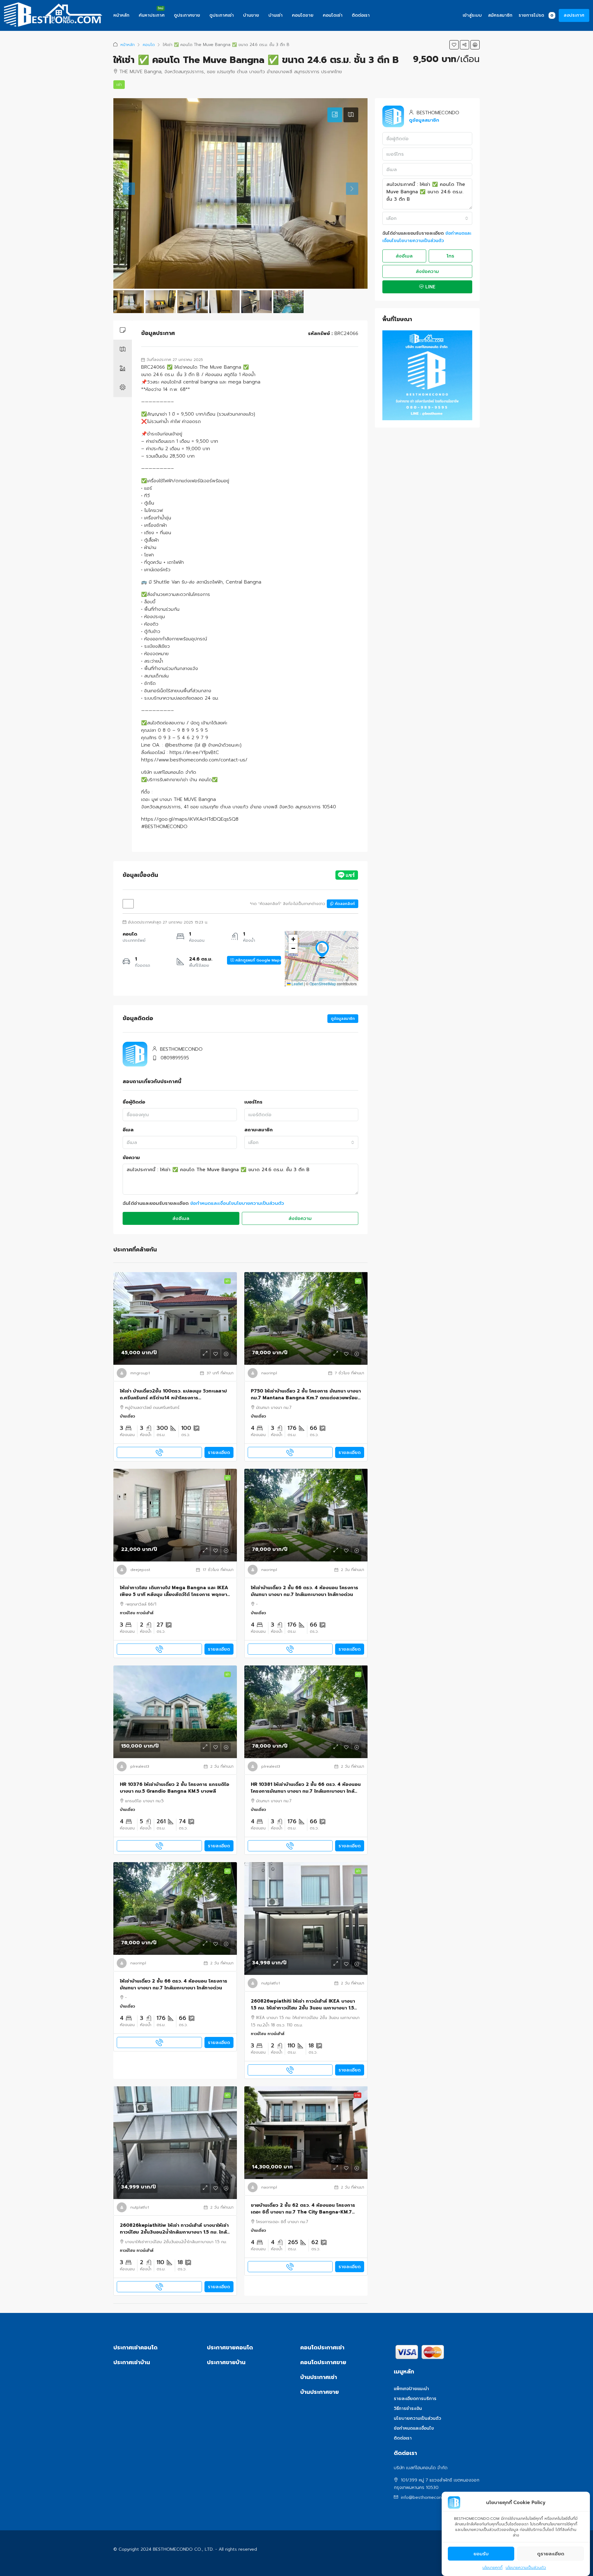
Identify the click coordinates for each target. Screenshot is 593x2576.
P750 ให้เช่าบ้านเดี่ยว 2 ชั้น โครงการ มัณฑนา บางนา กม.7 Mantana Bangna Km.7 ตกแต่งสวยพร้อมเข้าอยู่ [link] (306, 1395)
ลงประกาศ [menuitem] (574, 15)
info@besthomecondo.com (429, 2497)
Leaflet (297, 984)
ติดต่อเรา (361, 15)
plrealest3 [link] (140, 1766)
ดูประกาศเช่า (222, 15)
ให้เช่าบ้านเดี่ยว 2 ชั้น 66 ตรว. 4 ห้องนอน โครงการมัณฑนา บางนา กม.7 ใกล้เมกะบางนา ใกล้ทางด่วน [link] (305, 1591)
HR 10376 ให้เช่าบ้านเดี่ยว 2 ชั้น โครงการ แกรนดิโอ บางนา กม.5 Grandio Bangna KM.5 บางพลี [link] (175, 1788)
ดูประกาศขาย (187, 15)
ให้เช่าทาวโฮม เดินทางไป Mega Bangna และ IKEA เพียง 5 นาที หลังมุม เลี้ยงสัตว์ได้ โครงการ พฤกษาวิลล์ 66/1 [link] (175, 1591)
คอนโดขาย (303, 15)
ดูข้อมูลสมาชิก (343, 1019)
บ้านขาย (251, 15)
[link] (175, 1318)
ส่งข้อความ (300, 1218)
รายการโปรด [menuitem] (536, 15)
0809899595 (175, 1058)
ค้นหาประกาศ (152, 15)
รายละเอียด (219, 1453)
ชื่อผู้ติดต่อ (134, 1102)
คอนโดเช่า (333, 15)
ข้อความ (131, 1158)
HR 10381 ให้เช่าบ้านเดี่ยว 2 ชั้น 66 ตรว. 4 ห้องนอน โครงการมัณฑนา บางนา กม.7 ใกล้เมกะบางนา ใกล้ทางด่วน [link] (306, 1788)
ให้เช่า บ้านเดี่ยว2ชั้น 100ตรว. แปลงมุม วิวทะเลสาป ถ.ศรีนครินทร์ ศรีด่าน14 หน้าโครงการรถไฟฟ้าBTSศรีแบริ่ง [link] (173, 1395)
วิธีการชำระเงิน (408, 2408)
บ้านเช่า (275, 15)
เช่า (119, 85)
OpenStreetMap (323, 984)
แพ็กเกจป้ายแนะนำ (411, 2389)
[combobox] (301, 1142)
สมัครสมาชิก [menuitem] (500, 15)
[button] (454, 45)
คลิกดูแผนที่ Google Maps (258, 960)
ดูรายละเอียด (551, 2554)
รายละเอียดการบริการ (415, 2399)
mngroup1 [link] (140, 1373)
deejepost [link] (140, 1570)
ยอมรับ (481, 2554)
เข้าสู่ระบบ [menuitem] (472, 15)
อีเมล (128, 1130)
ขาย (357, 2095)
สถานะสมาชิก (259, 1130)
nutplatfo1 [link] (271, 1983)
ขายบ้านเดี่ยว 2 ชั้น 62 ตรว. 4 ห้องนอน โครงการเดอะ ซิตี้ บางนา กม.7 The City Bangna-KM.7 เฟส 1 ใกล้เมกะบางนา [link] (303, 2209)
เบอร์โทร (253, 1102)
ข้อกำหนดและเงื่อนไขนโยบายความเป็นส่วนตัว (237, 1203)
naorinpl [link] (269, 1373)
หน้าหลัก (121, 15)
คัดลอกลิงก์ (344, 904)
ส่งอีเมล (181, 1218)
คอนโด (149, 45)
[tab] (335, 115)
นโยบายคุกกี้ (492, 2568)
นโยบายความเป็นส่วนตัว (526, 2568)
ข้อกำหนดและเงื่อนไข (414, 2428)
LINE (430, 287)
